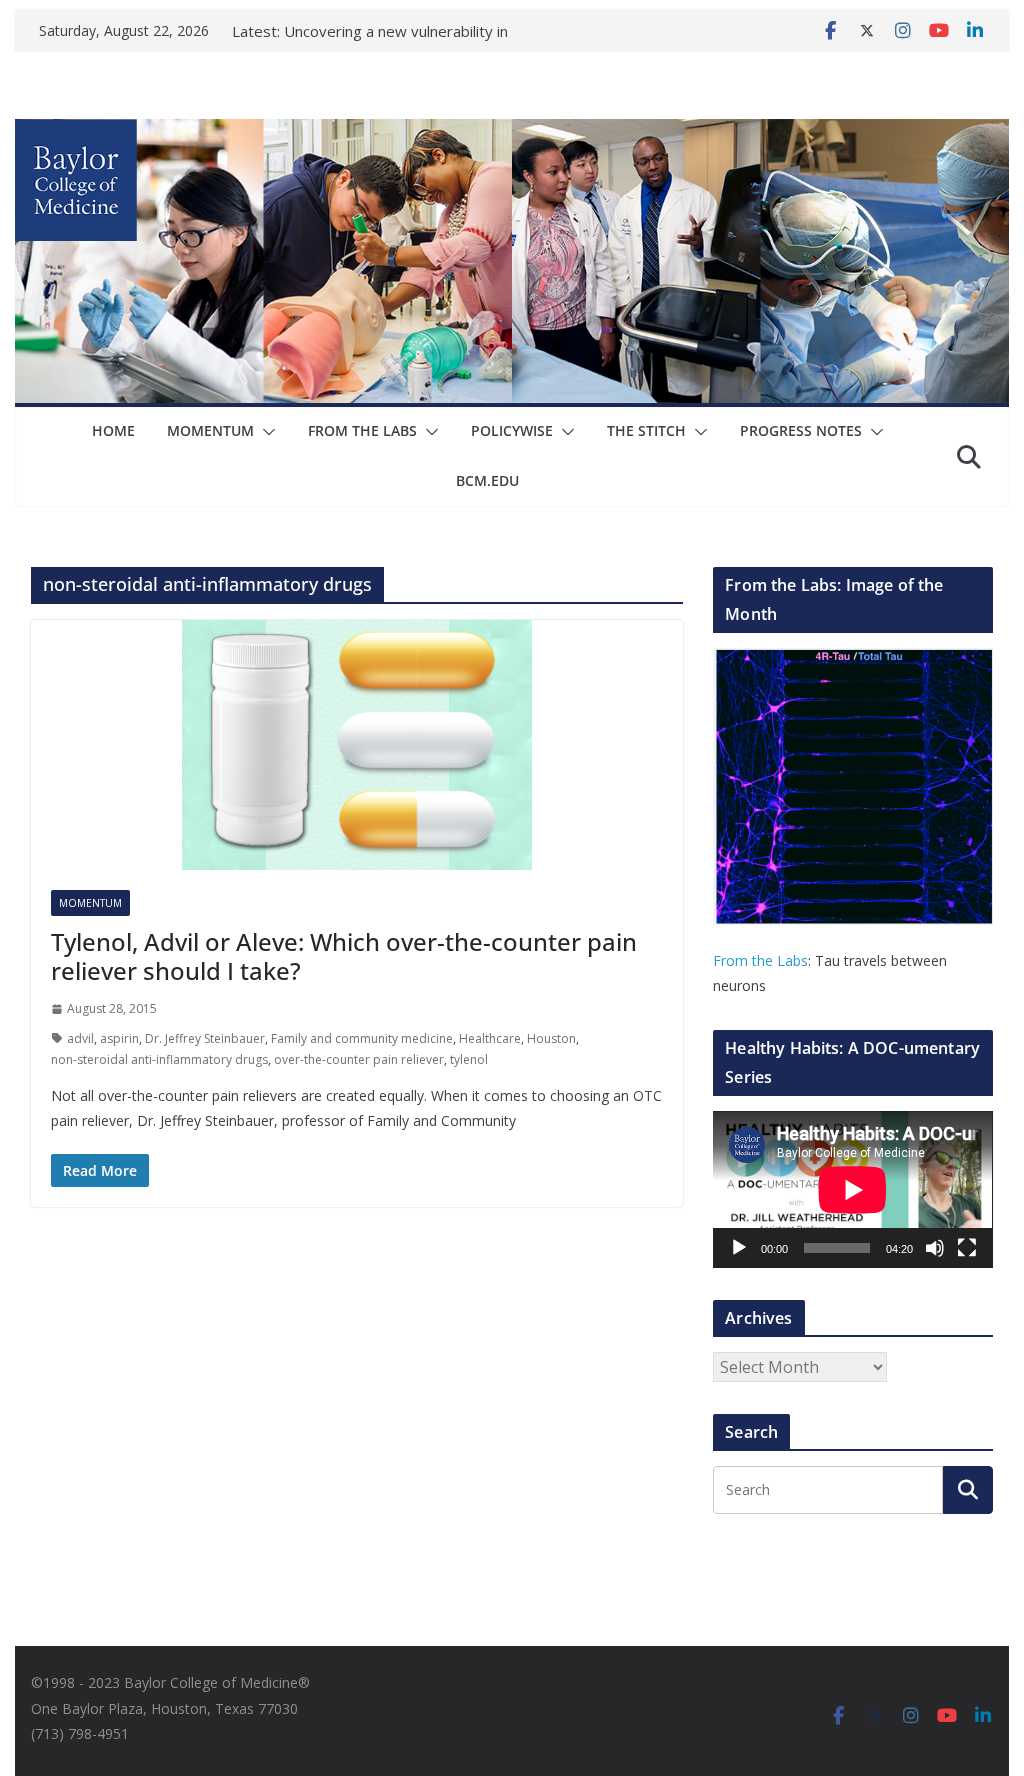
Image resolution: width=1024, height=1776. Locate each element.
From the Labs (760, 960)
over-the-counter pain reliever (359, 1059)
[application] (852, 1189)
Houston (551, 1038)
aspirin (119, 1038)
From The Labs (362, 430)
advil (80, 1038)
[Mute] (935, 1248)
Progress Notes (801, 430)
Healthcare (490, 1038)
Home (113, 430)
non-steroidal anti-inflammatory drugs (159, 1059)
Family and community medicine (362, 1038)
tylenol (469, 1059)
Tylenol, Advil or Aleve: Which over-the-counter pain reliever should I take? (344, 956)
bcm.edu (487, 480)
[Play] (739, 1248)
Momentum (210, 430)
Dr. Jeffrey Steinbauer (205, 1038)
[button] (265, 432)
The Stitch (646, 430)
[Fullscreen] (967, 1248)
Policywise (512, 430)
